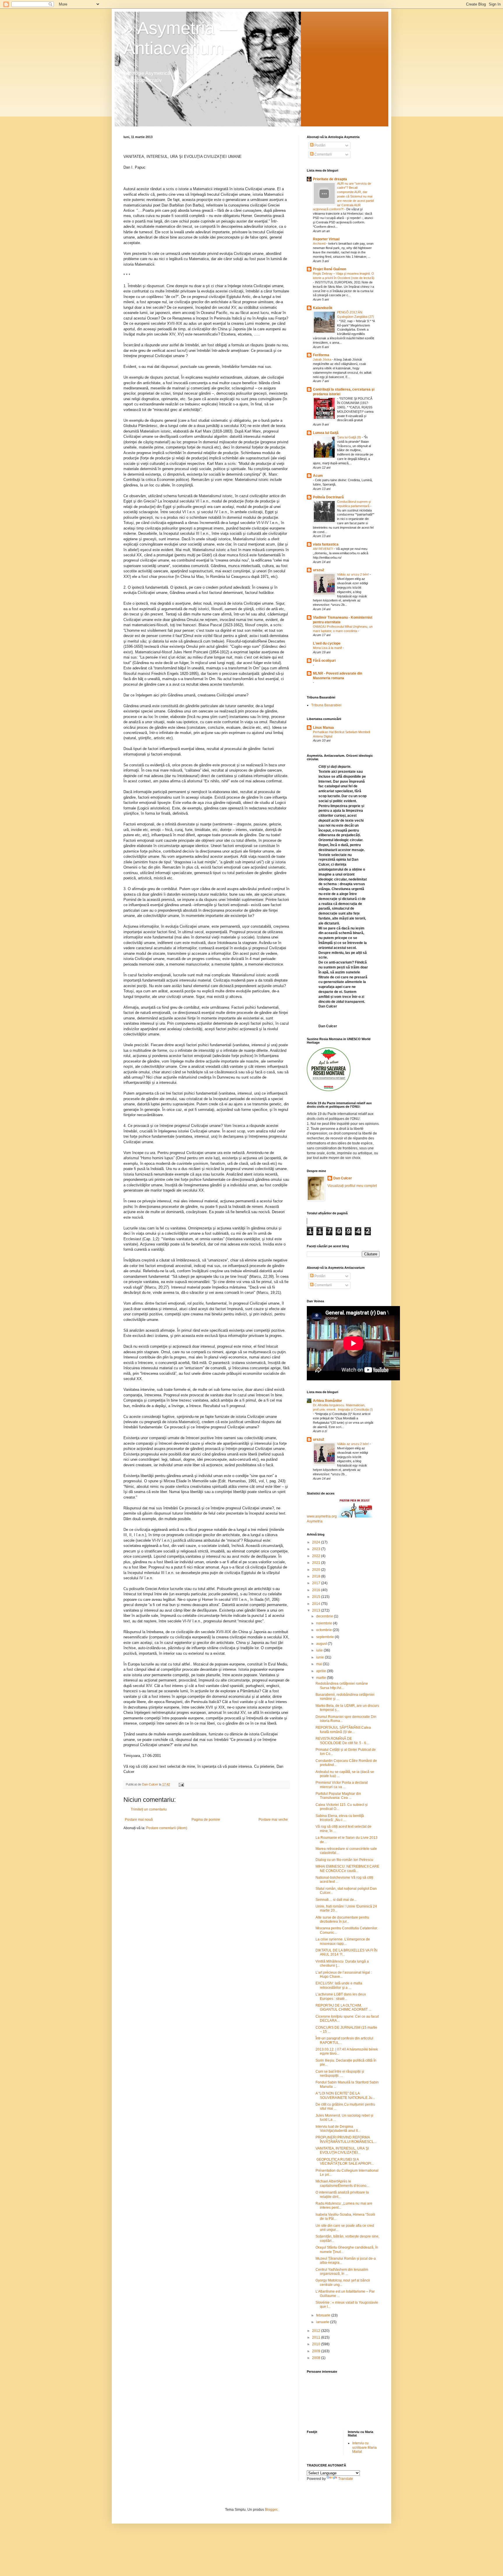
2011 (317, 2337)
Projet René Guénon (330, 269)
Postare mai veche (273, 1820)
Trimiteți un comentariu (149, 1809)
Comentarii (323, 154)
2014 (317, 1604)
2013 (317, 1610)
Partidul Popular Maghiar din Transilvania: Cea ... (338, 1796)
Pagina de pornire (206, 1820)
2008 (317, 2358)
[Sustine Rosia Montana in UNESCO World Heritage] (329, 1090)
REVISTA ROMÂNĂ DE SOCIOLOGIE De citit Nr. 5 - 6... (342, 1741)
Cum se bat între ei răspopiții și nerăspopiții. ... (340, 2074)
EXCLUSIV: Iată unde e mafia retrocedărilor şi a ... (339, 1985)
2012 (317, 2331)
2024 (317, 1542)
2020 (317, 1570)
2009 (317, 2351)
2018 (317, 1576)
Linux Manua (323, 728)
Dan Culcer (343, 1178)
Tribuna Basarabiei (326, 705)
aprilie (322, 1671)
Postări (319, 145)
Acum (318, 476)
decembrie (325, 1616)
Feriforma (321, 355)
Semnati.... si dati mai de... (336, 1900)
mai (319, 1664)
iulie (320, 1650)
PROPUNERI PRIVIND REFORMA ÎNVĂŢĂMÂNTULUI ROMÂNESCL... (346, 2139)
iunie (320, 1657)
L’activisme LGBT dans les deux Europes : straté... (341, 1996)
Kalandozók (323, 308)
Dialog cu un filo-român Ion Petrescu (346, 1860)
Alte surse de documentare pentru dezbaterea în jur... (342, 1919)
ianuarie (323, 2322)
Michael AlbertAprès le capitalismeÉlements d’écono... (342, 2183)
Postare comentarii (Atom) (167, 1828)
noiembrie (325, 1623)
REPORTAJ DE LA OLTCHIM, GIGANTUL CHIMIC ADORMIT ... (343, 2007)
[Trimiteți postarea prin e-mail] (181, 1784)
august (322, 1644)
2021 (317, 1563)
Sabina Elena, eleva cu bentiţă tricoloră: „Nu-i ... (340, 1818)
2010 (317, 2344)
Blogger (271, 2510)
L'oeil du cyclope (327, 643)
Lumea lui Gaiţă (326, 433)
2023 (317, 1549)
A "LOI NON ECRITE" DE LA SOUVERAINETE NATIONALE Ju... (345, 2095)
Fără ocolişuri (324, 661)
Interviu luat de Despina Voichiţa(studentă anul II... (338, 2129)
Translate (346, 2479)
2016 (317, 1590)
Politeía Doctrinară (328, 497)
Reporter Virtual (326, 239)
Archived (320, 244)
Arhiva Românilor (327, 1401)
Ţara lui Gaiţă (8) (349, 437)
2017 (317, 1583)
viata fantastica (326, 544)
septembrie (325, 1637)
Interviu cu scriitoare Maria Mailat (364, 2447)
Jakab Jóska (323, 359)
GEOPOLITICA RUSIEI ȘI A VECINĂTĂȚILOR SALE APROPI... (345, 2162)
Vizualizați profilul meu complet (352, 1186)
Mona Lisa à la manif (328, 648)
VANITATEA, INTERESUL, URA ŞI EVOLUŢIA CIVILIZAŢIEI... (342, 2150)
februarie (324, 2315)
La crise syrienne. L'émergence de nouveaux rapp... (343, 1941)
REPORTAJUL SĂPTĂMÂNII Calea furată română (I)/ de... (343, 1730)
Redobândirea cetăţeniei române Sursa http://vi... (342, 1686)
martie (322, 1678)
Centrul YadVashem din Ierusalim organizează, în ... (342, 2272)
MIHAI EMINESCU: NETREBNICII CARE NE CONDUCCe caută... (347, 1869)
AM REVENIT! (323, 549)
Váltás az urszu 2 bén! (353, 574)
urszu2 (319, 570)
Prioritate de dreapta (330, 179)
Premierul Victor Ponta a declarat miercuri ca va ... (342, 1785)
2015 (317, 1597)
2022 (317, 1556)
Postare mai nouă (139, 1820)
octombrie (324, 1630)
